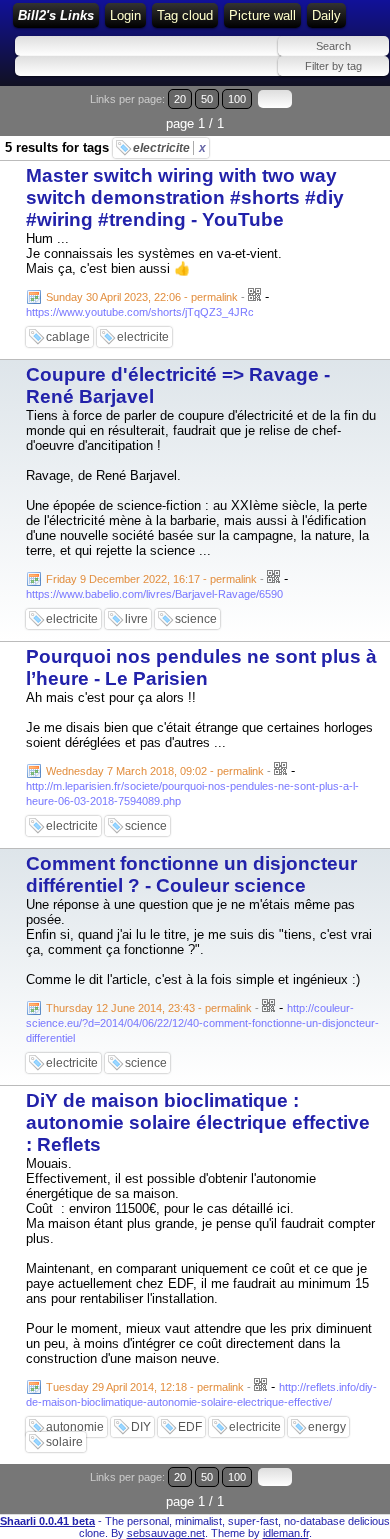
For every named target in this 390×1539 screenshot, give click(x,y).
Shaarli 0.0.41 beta (47, 1521)
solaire (64, 1442)
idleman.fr (286, 1533)
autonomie (75, 1427)
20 (180, 99)
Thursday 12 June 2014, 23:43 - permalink (149, 1008)
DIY (141, 1427)
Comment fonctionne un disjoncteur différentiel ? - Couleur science (191, 874)
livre (136, 619)
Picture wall (262, 15)
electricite (169, 148)
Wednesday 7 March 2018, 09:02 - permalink (155, 771)
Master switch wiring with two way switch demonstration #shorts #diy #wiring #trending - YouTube (185, 197)
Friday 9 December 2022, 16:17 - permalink (151, 579)
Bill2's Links (56, 15)
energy (327, 1427)
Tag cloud (185, 15)
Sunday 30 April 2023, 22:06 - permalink (142, 297)
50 (207, 99)
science (196, 619)
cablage (68, 337)
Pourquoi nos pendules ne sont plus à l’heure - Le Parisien (201, 667)
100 (237, 99)
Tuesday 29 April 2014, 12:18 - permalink (145, 1387)
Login (125, 15)
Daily (326, 15)
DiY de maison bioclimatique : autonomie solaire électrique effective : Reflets (198, 1122)
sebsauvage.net (166, 1533)
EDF (190, 1427)
